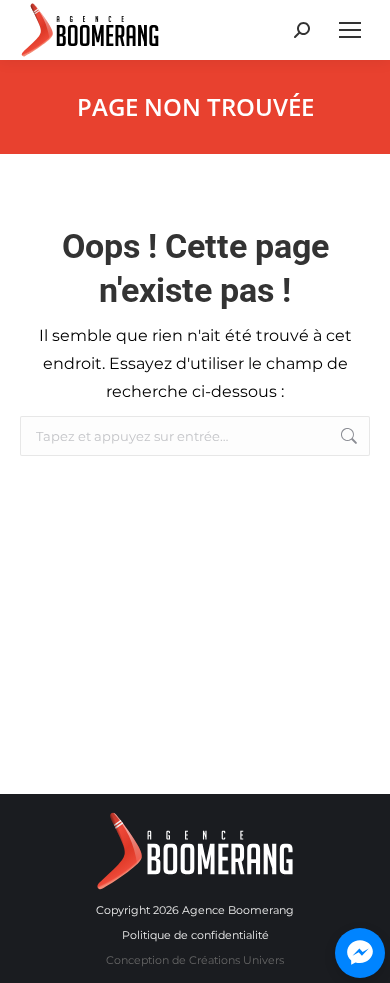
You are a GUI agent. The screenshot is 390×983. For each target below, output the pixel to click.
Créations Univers (236, 960)
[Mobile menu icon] (350, 30)
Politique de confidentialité (195, 935)
